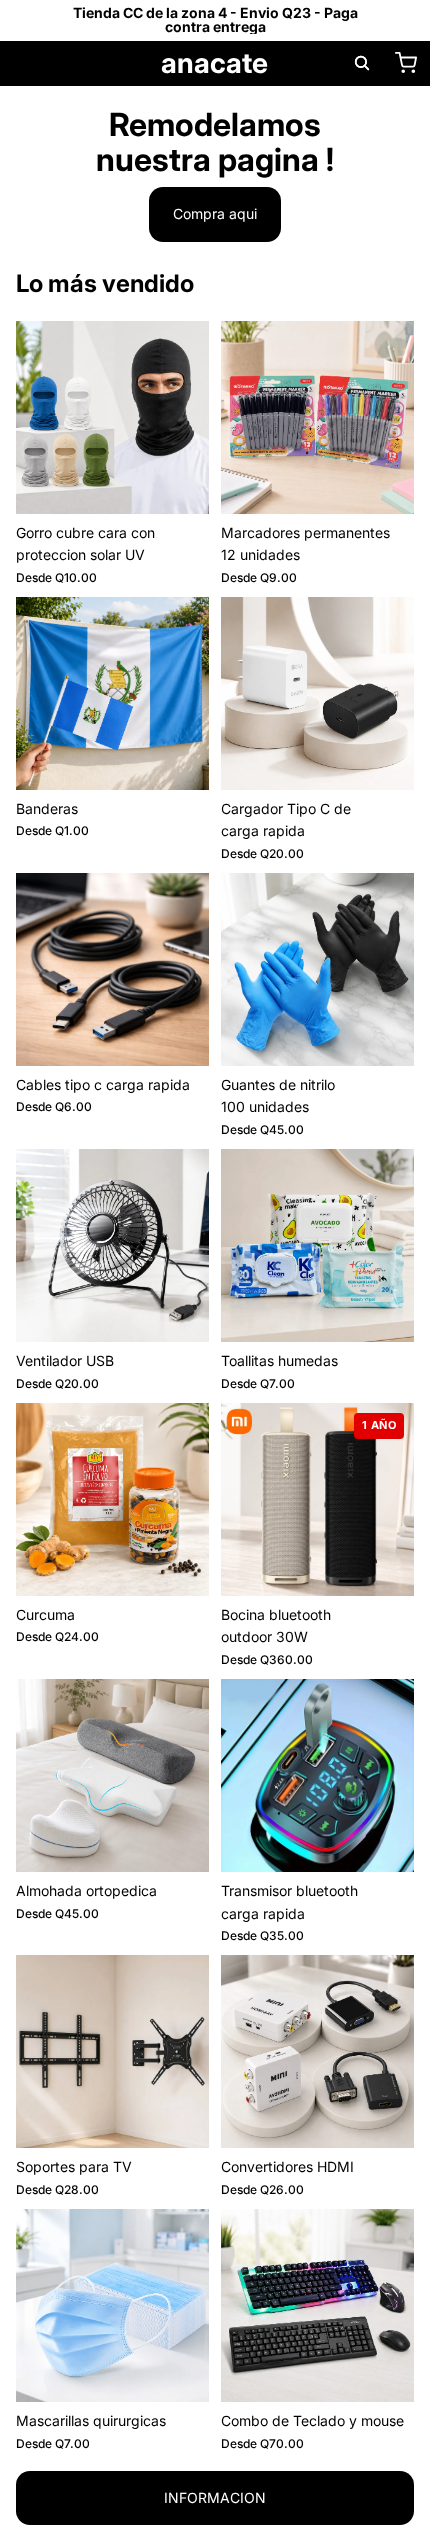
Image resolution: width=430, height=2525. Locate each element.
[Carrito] (406, 63)
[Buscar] (362, 63)
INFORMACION (215, 2497)
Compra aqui (215, 213)
